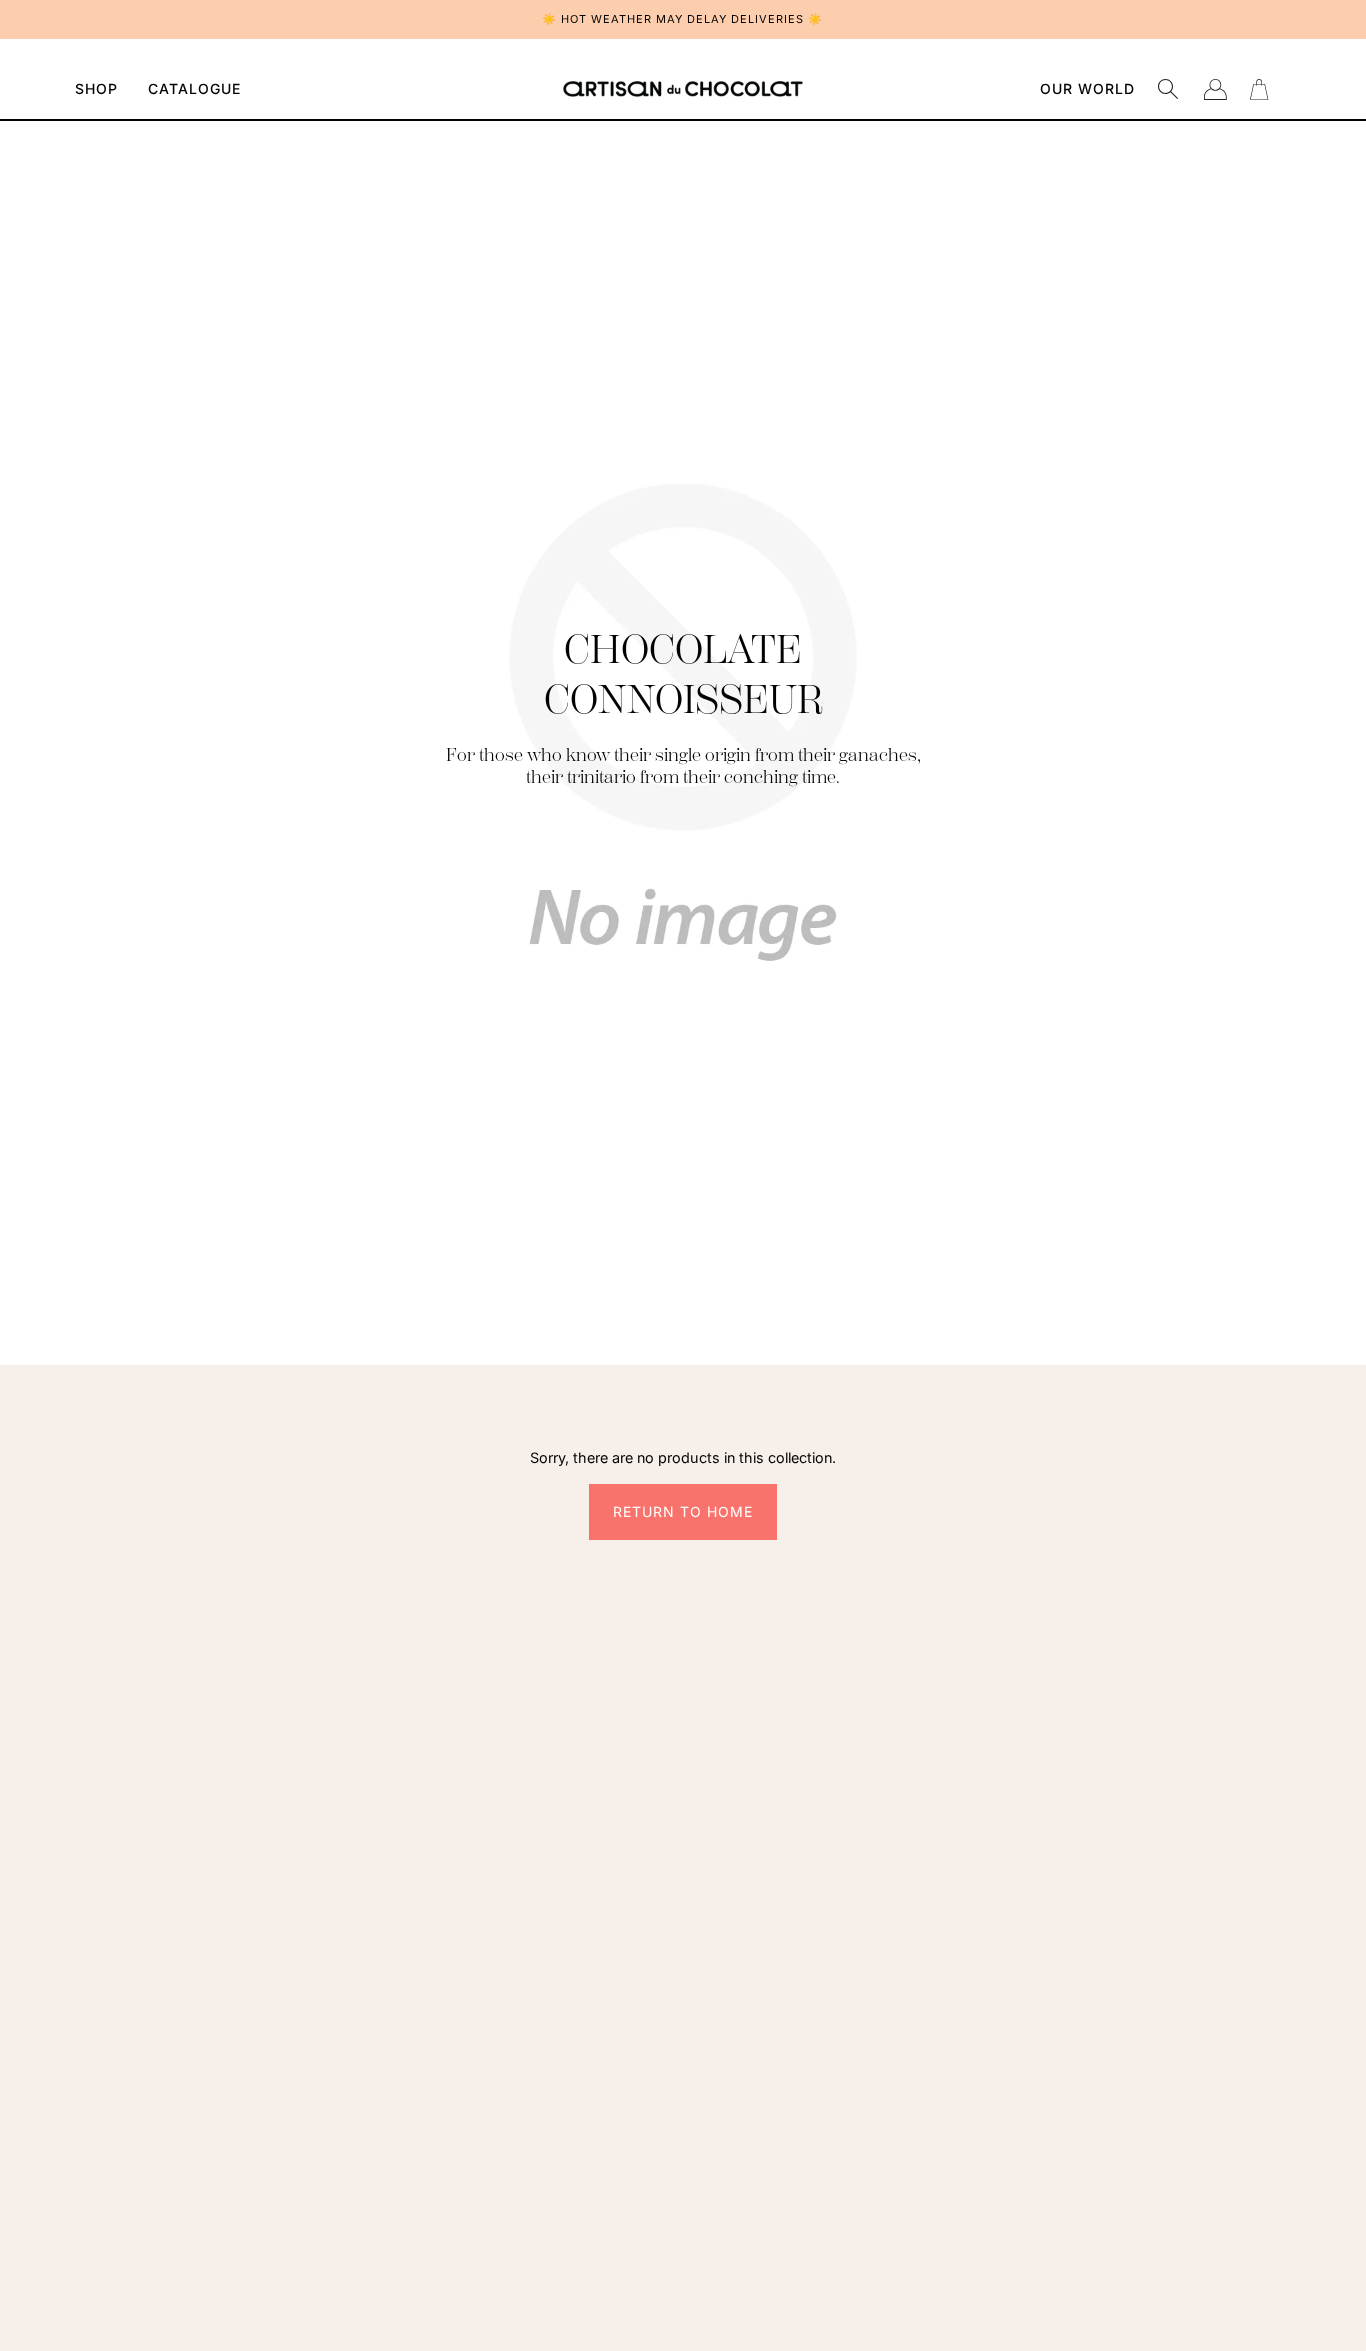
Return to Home (683, 1511)
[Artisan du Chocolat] (683, 89)
